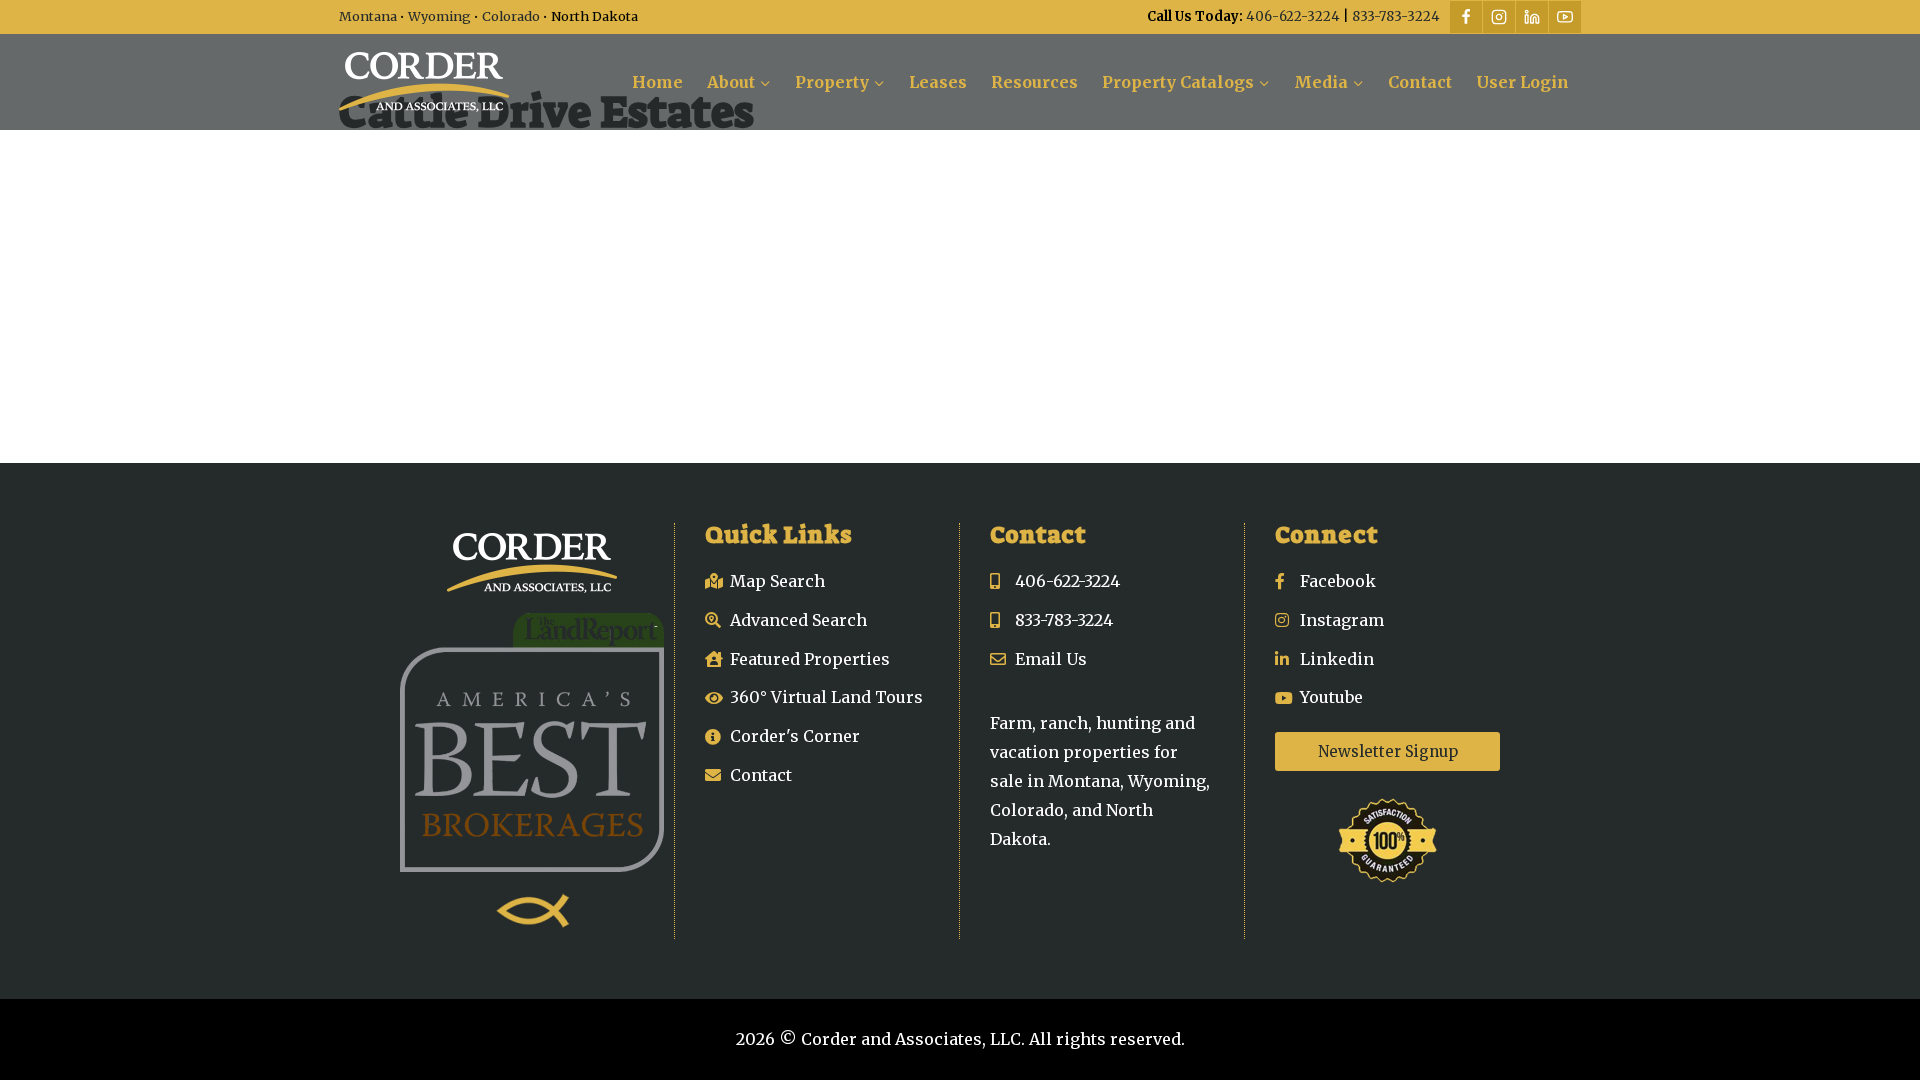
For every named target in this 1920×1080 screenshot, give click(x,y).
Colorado (511, 16)
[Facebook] (1466, 17)
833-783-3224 (1396, 16)
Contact (1420, 82)
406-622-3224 (1293, 16)
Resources (1034, 82)
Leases (938, 82)
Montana (368, 16)
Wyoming (439, 16)
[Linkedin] (1532, 17)
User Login (1522, 82)
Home (657, 82)
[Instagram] (1499, 17)
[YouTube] (1565, 17)
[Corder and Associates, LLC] (424, 82)
